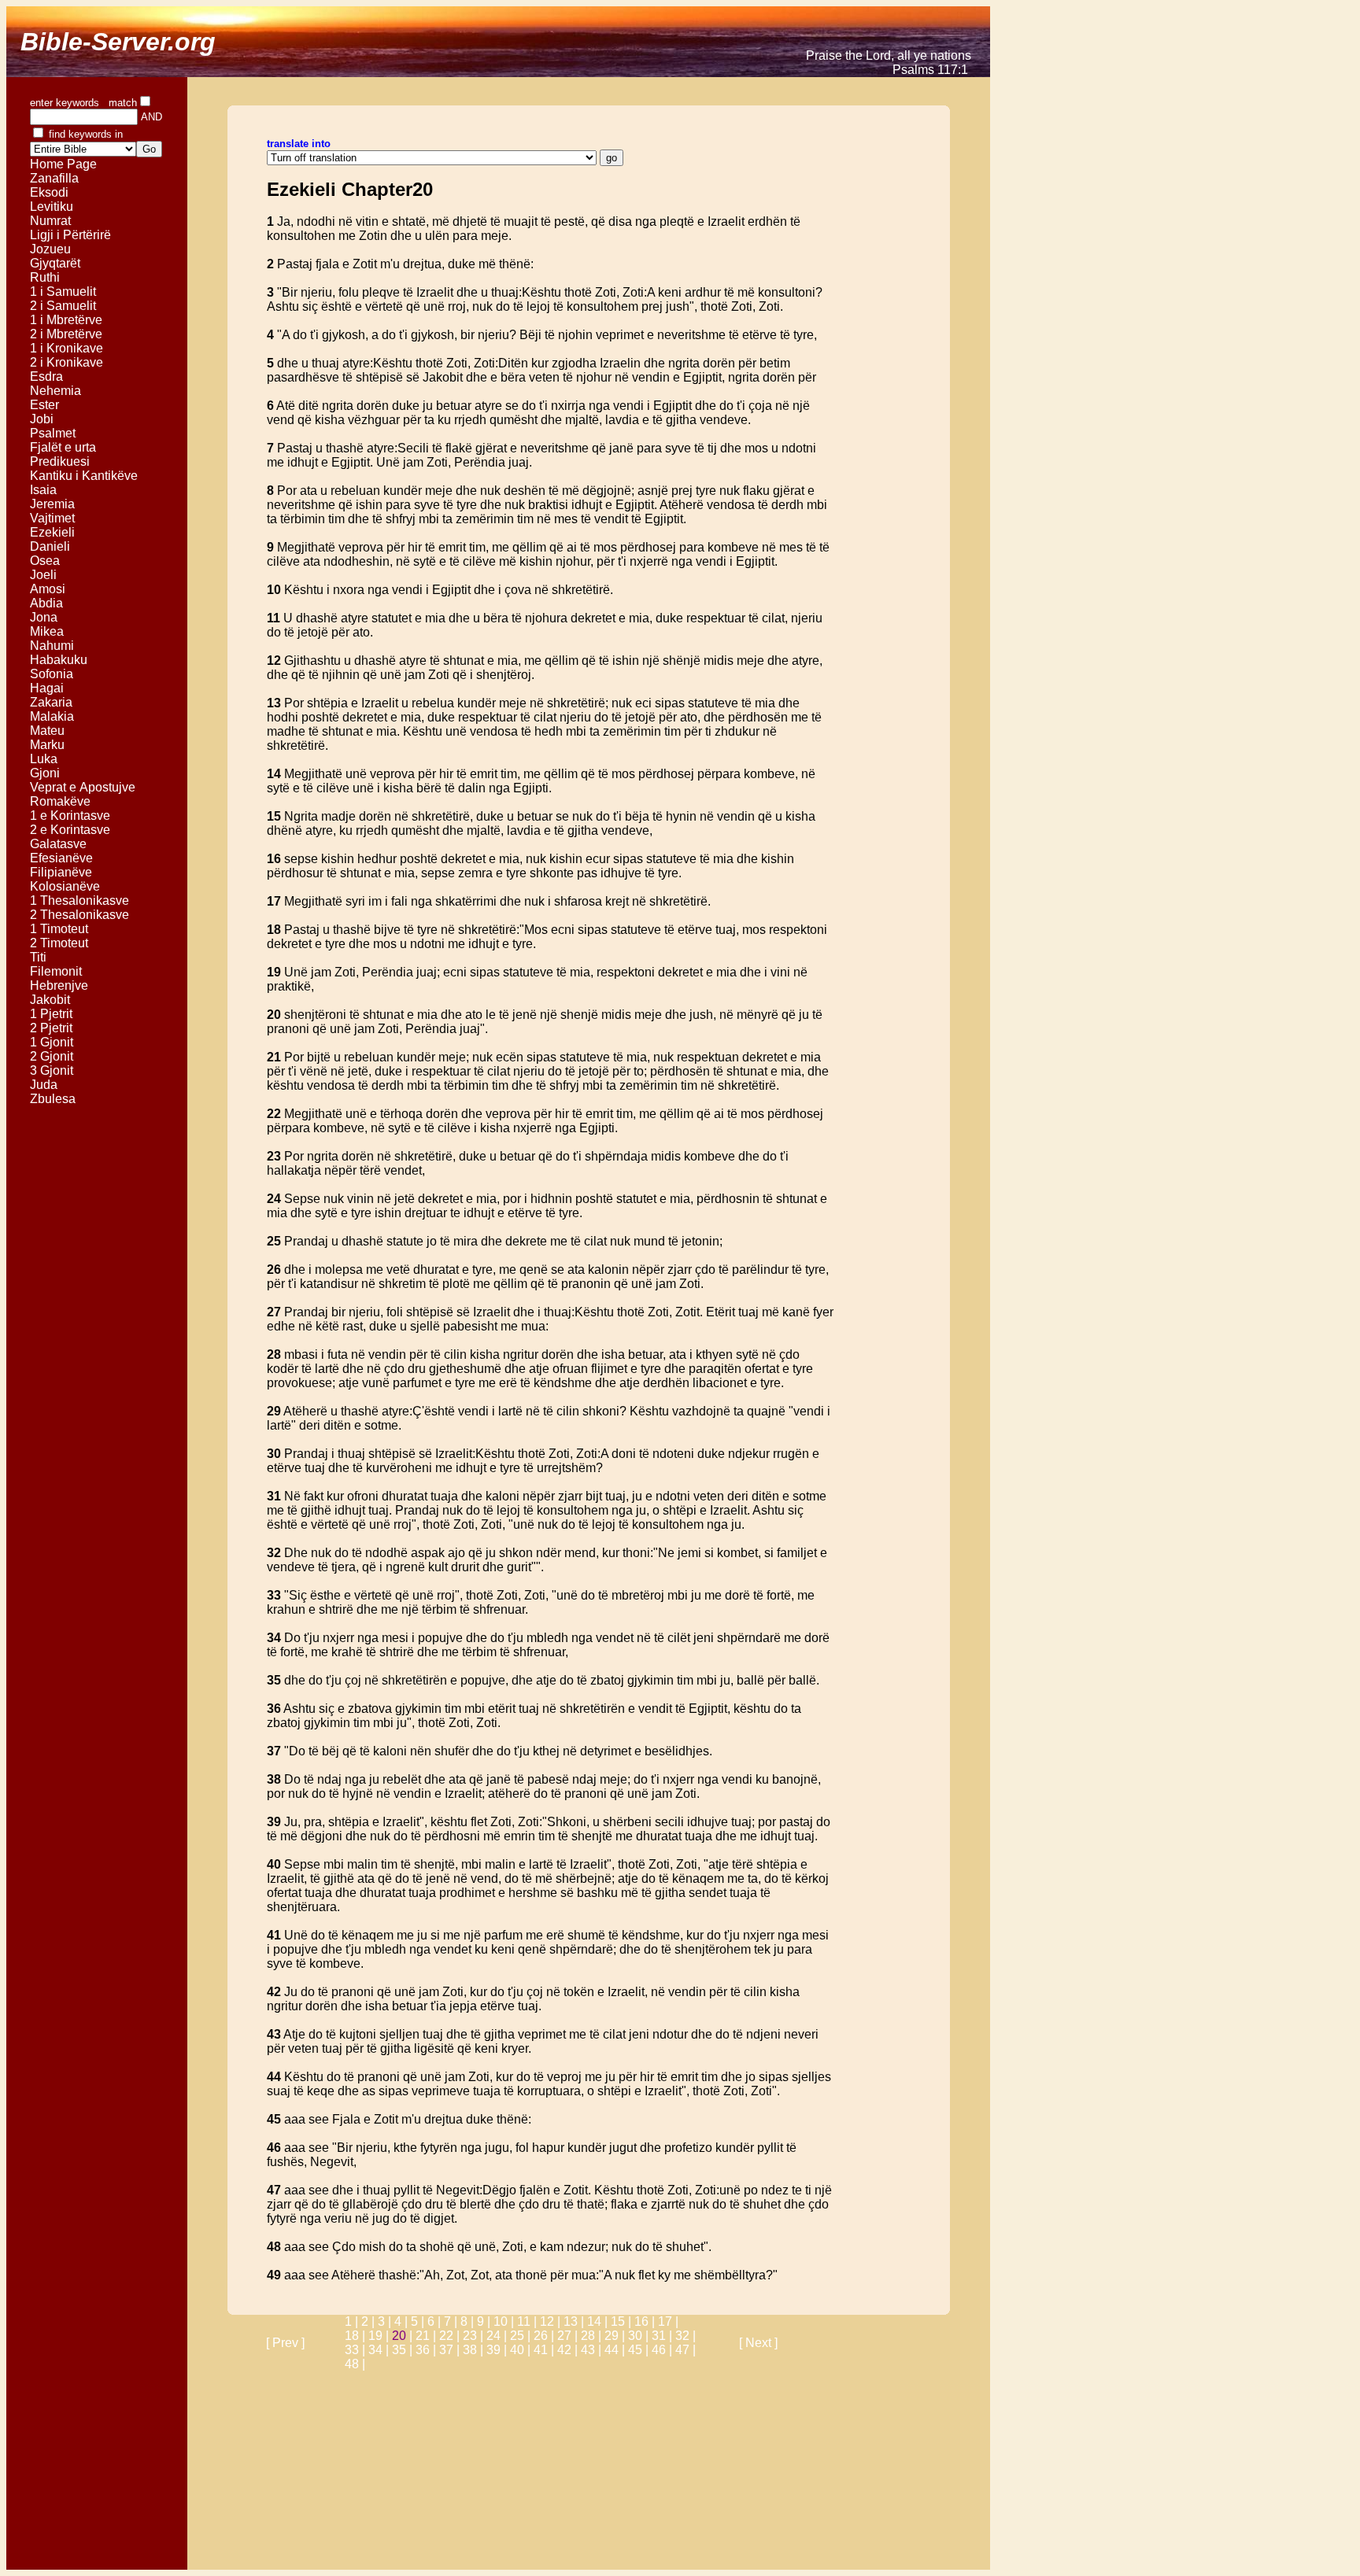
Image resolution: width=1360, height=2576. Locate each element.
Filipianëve (61, 872)
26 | (545, 2336)
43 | (593, 2350)
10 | (505, 2321)
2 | (370, 2321)
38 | (475, 2350)
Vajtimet (52, 518)
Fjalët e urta (63, 447)
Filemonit (56, 971)
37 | (451, 2350)
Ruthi (45, 277)
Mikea (47, 631)
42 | (569, 2350)
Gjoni (45, 773)
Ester (44, 405)
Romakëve (60, 801)
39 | (498, 2350)
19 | (380, 2336)
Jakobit (50, 1000)
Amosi (48, 589)
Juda (44, 1085)
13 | (575, 2321)
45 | (640, 2350)
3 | (386, 2321)
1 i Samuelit (63, 292)
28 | (593, 2336)
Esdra (46, 376)
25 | (522, 2336)
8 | (469, 2321)
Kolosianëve (65, 886)
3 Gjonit (52, 1070)
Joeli (43, 575)
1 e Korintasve (70, 816)
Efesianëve (61, 858)
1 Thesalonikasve (79, 900)
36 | (427, 2350)
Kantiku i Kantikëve (84, 476)
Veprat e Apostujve (83, 787)
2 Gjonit (52, 1056)
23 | (475, 2336)
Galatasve (58, 844)
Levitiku (52, 207)
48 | (355, 2364)
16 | (646, 2321)
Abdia (46, 603)
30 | (640, 2336)
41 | (545, 2350)
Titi (38, 957)
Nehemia (55, 391)
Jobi (42, 419)
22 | (451, 2336)
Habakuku (59, 660)
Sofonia (52, 674)
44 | (616, 2350)
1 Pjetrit (51, 1014)
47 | (686, 2350)
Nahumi (52, 646)
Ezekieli (52, 532)
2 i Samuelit (63, 306)
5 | (419, 2321)
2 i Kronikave (67, 362)
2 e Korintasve (70, 830)
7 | (452, 2321)
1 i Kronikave (67, 348)
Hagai (47, 688)
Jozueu (50, 249)
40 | (522, 2350)
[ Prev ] (285, 2343)
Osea (45, 561)
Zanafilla (54, 178)
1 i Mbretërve (66, 320)
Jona (44, 617)
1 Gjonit (52, 1042)
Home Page (63, 164)
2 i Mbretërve (66, 334)
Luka (44, 759)
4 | (403, 2321)
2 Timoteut (59, 943)
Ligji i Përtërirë (70, 235)
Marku (47, 745)
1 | (353, 2321)
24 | (498, 2336)
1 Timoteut (59, 929)
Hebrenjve (59, 985)
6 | (436, 2321)
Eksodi (49, 192)
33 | (357, 2350)
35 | (404, 2350)
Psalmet (53, 433)
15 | (623, 2321)
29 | (616, 2336)
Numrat (50, 221)
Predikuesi (60, 461)
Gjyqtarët (55, 263)
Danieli (50, 546)
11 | (528, 2321)
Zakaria (51, 702)
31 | (663, 2336)
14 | (599, 2321)
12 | (552, 2321)
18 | (357, 2336)
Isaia (43, 490)
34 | (380, 2350)
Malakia (52, 716)
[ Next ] (758, 2343)
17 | (668, 2321)
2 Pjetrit (51, 1028)
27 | (569, 2336)
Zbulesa (53, 1099)
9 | (485, 2321)
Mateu (47, 731)
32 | (686, 2336)
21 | (427, 2336)
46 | (663, 2350)
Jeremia (52, 504)
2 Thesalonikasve (79, 915)
